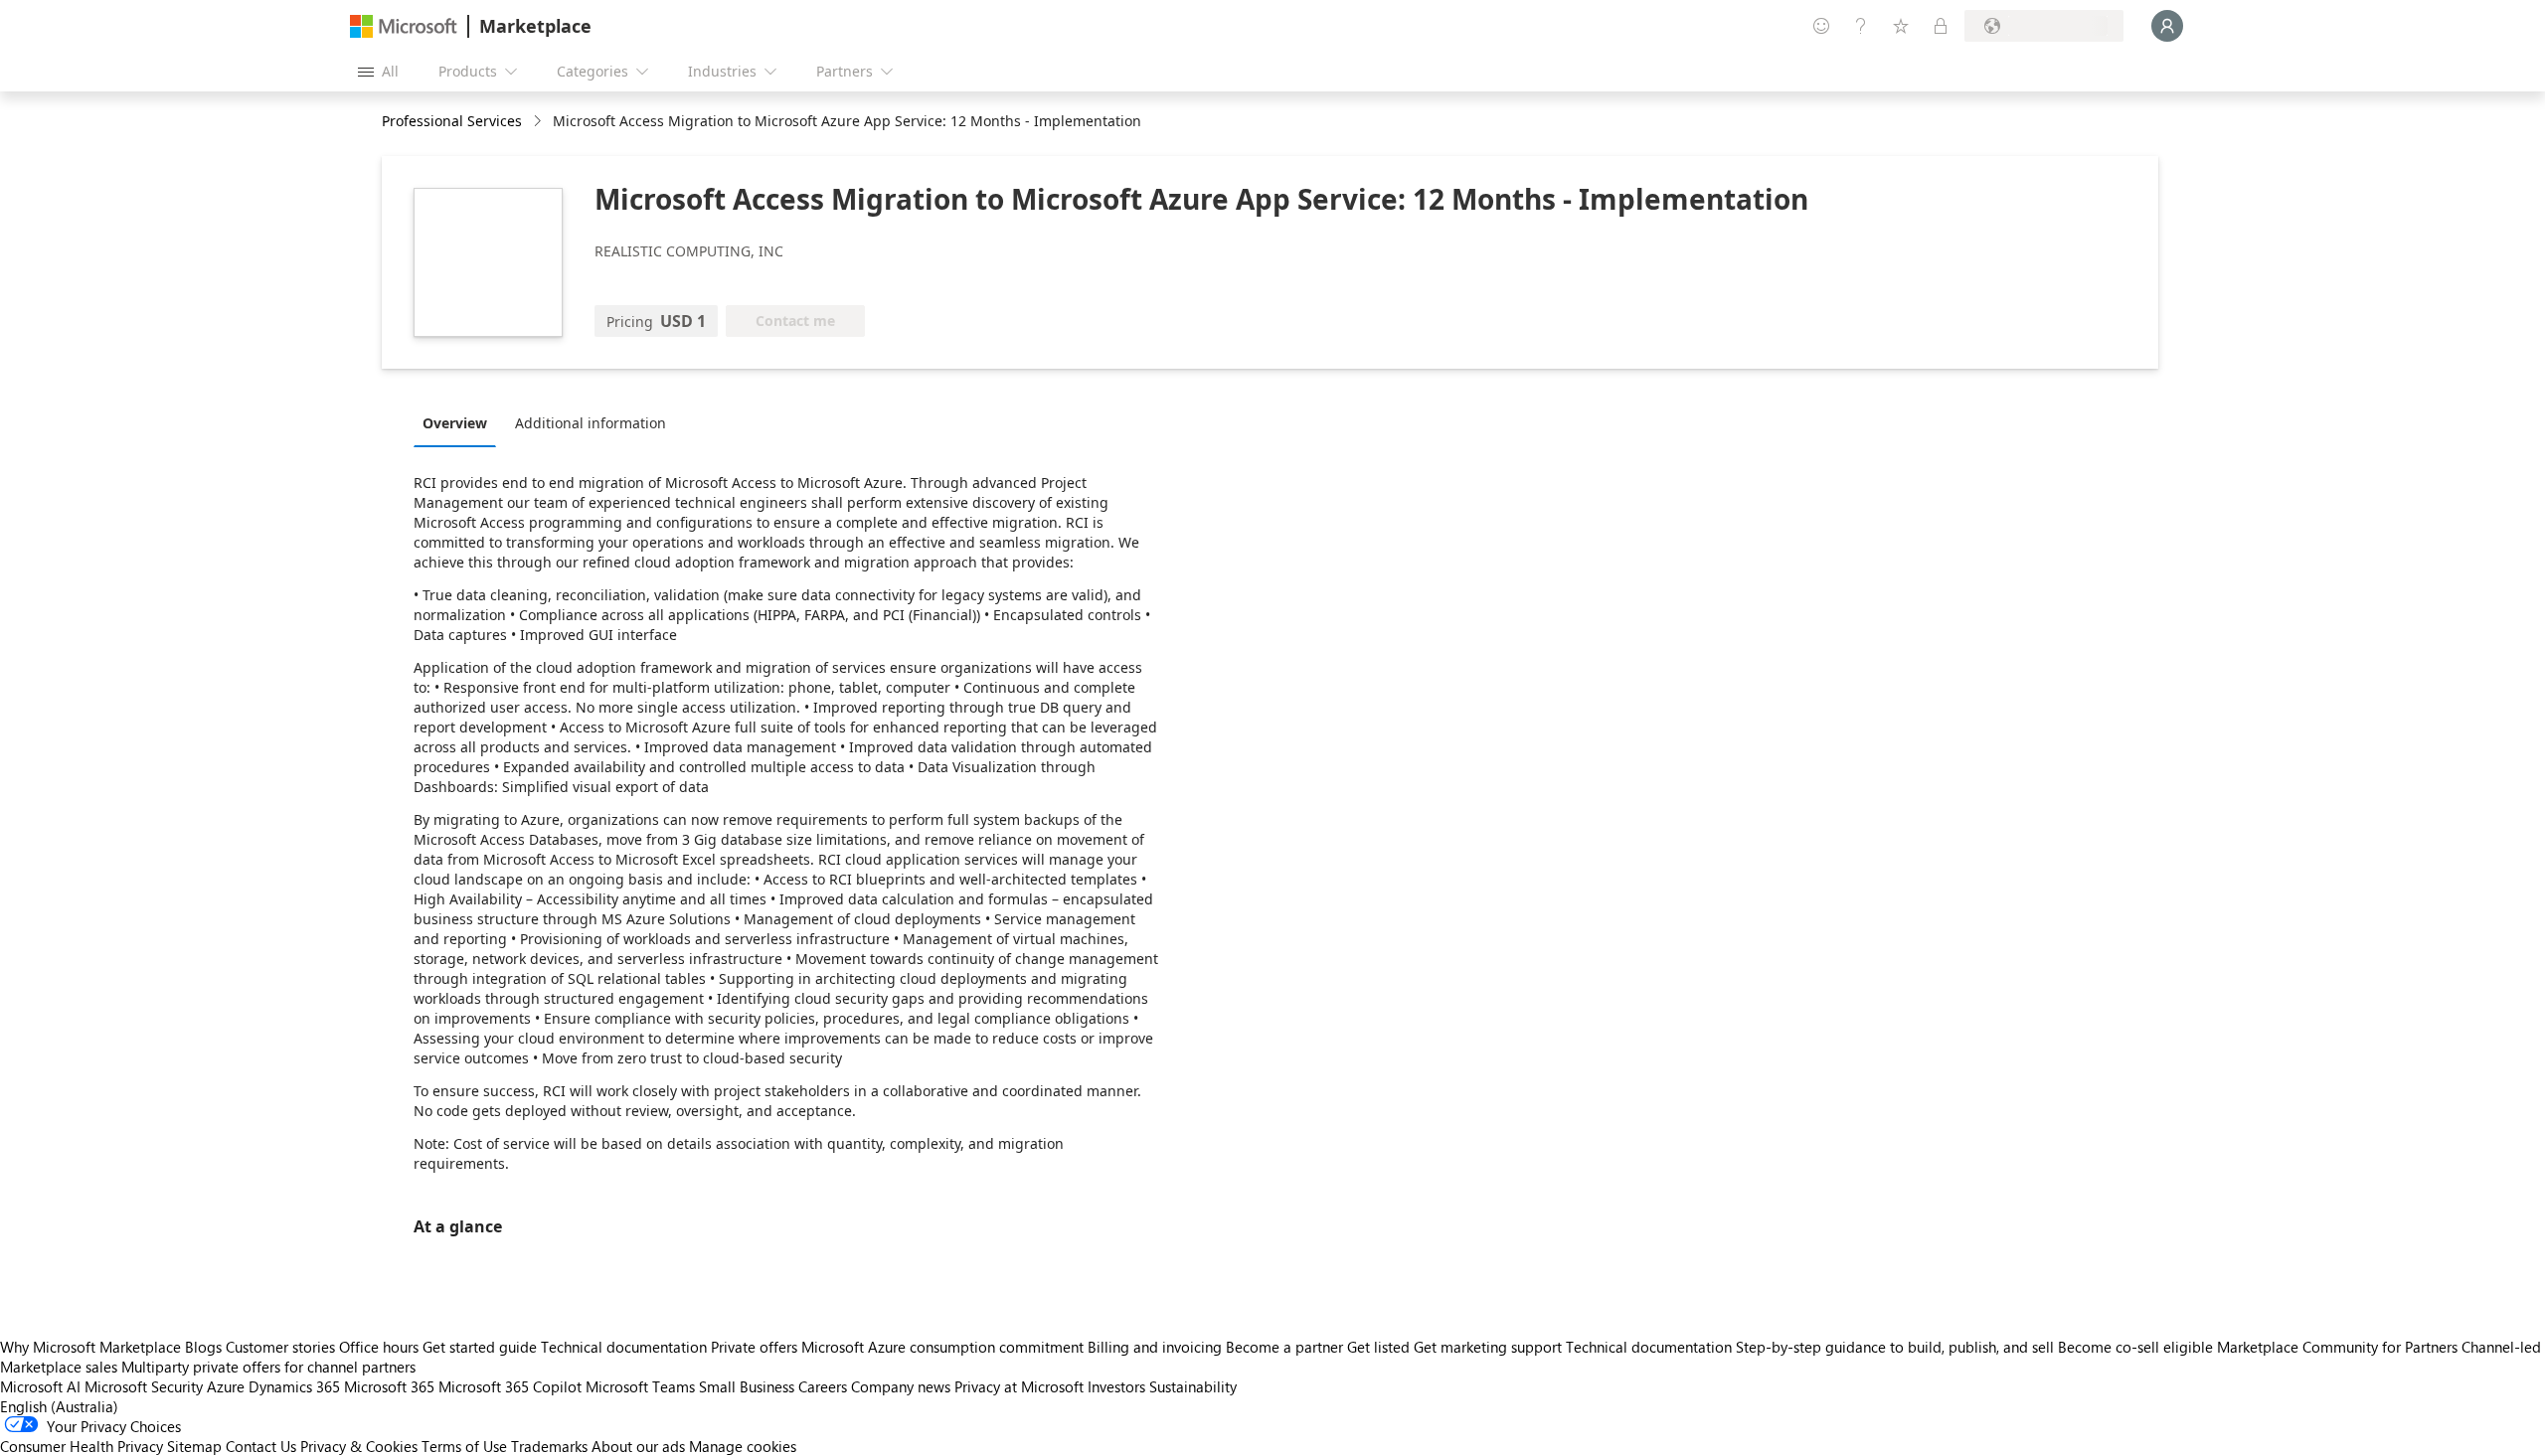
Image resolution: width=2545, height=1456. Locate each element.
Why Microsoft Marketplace (90, 1347)
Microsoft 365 (389, 1386)
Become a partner (1284, 1347)
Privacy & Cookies (359, 1446)
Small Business (747, 1386)
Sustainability (1193, 1386)
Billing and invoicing (1155, 1347)
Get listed (1378, 1347)
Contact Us (261, 1446)
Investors (1116, 1386)
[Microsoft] (404, 26)
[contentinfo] (539, 122)
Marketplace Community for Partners (2337, 1347)
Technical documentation (624, 1347)
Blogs (203, 1347)
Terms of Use (464, 1446)
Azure (226, 1386)
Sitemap (194, 1446)
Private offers (754, 1347)
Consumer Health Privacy (82, 1446)
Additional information (591, 423)
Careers (823, 1386)
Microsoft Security (144, 1386)
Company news (901, 1386)
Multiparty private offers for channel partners (268, 1367)
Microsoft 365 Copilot (510, 1386)
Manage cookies (743, 1446)
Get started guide (480, 1347)
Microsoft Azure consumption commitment (944, 1347)
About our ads (638, 1446)
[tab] (460, 422)
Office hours (379, 1347)
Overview (455, 423)
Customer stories (280, 1347)
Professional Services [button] (452, 121)
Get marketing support (1488, 1347)
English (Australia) (59, 1406)
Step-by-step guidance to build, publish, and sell (1895, 1347)
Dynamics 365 (294, 1386)
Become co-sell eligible (2135, 1347)
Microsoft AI (40, 1386)
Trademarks (549, 1446)
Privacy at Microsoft (1019, 1386)
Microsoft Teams (640, 1386)
